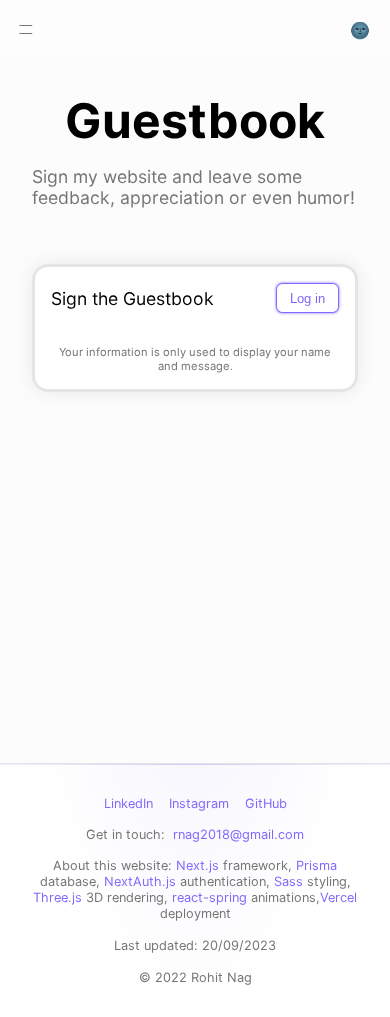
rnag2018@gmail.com (238, 834)
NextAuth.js (140, 881)
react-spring (209, 897)
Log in (307, 298)
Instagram (199, 803)
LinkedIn (128, 803)
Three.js (57, 897)
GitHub (266, 803)
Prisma (316, 865)
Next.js (197, 865)
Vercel (338, 897)
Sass (288, 881)
